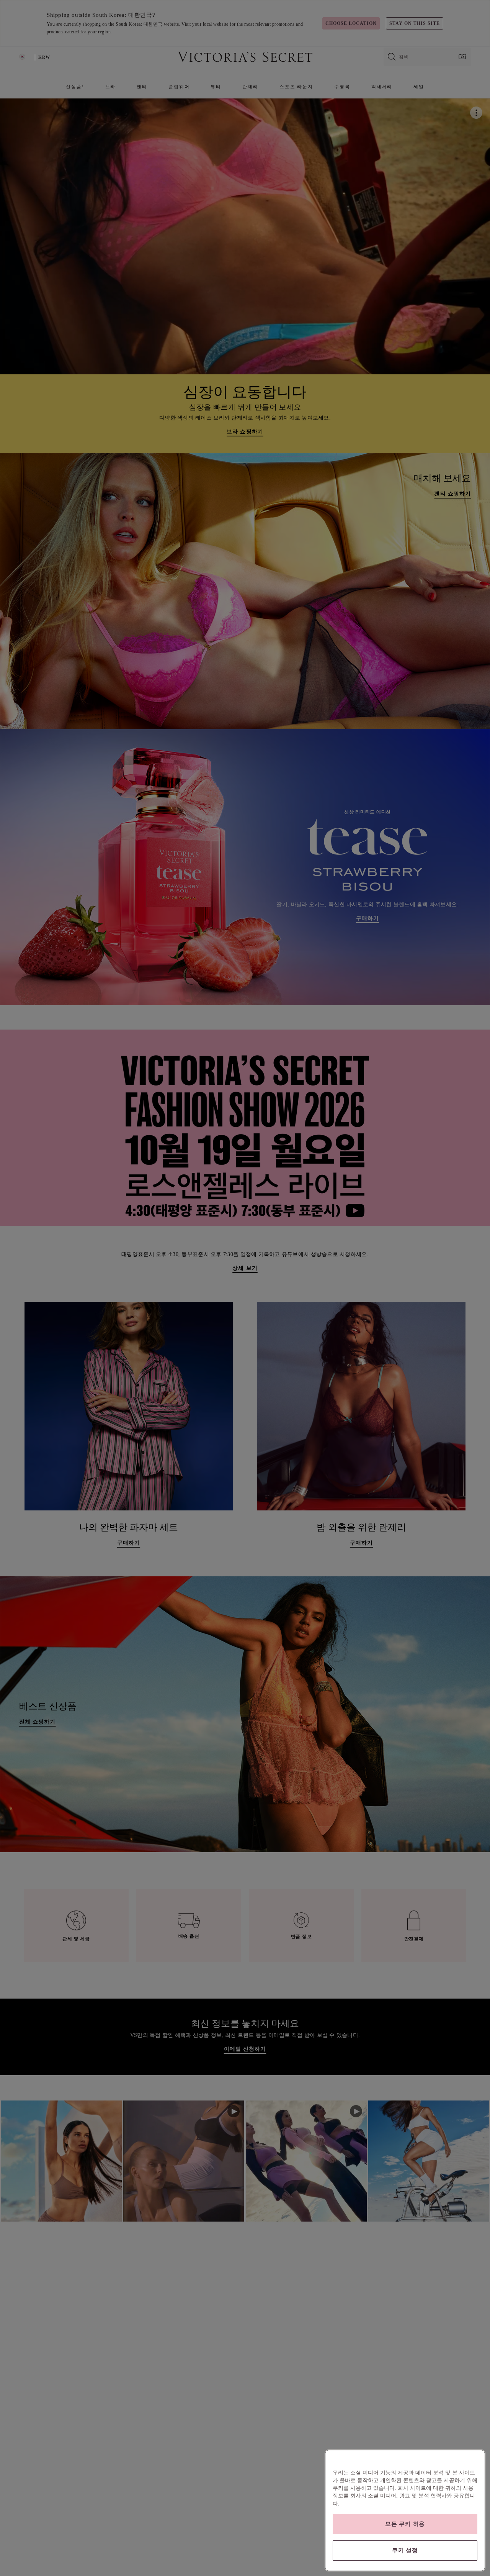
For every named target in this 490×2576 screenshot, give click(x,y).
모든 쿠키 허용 (405, 2524)
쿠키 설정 (405, 2550)
